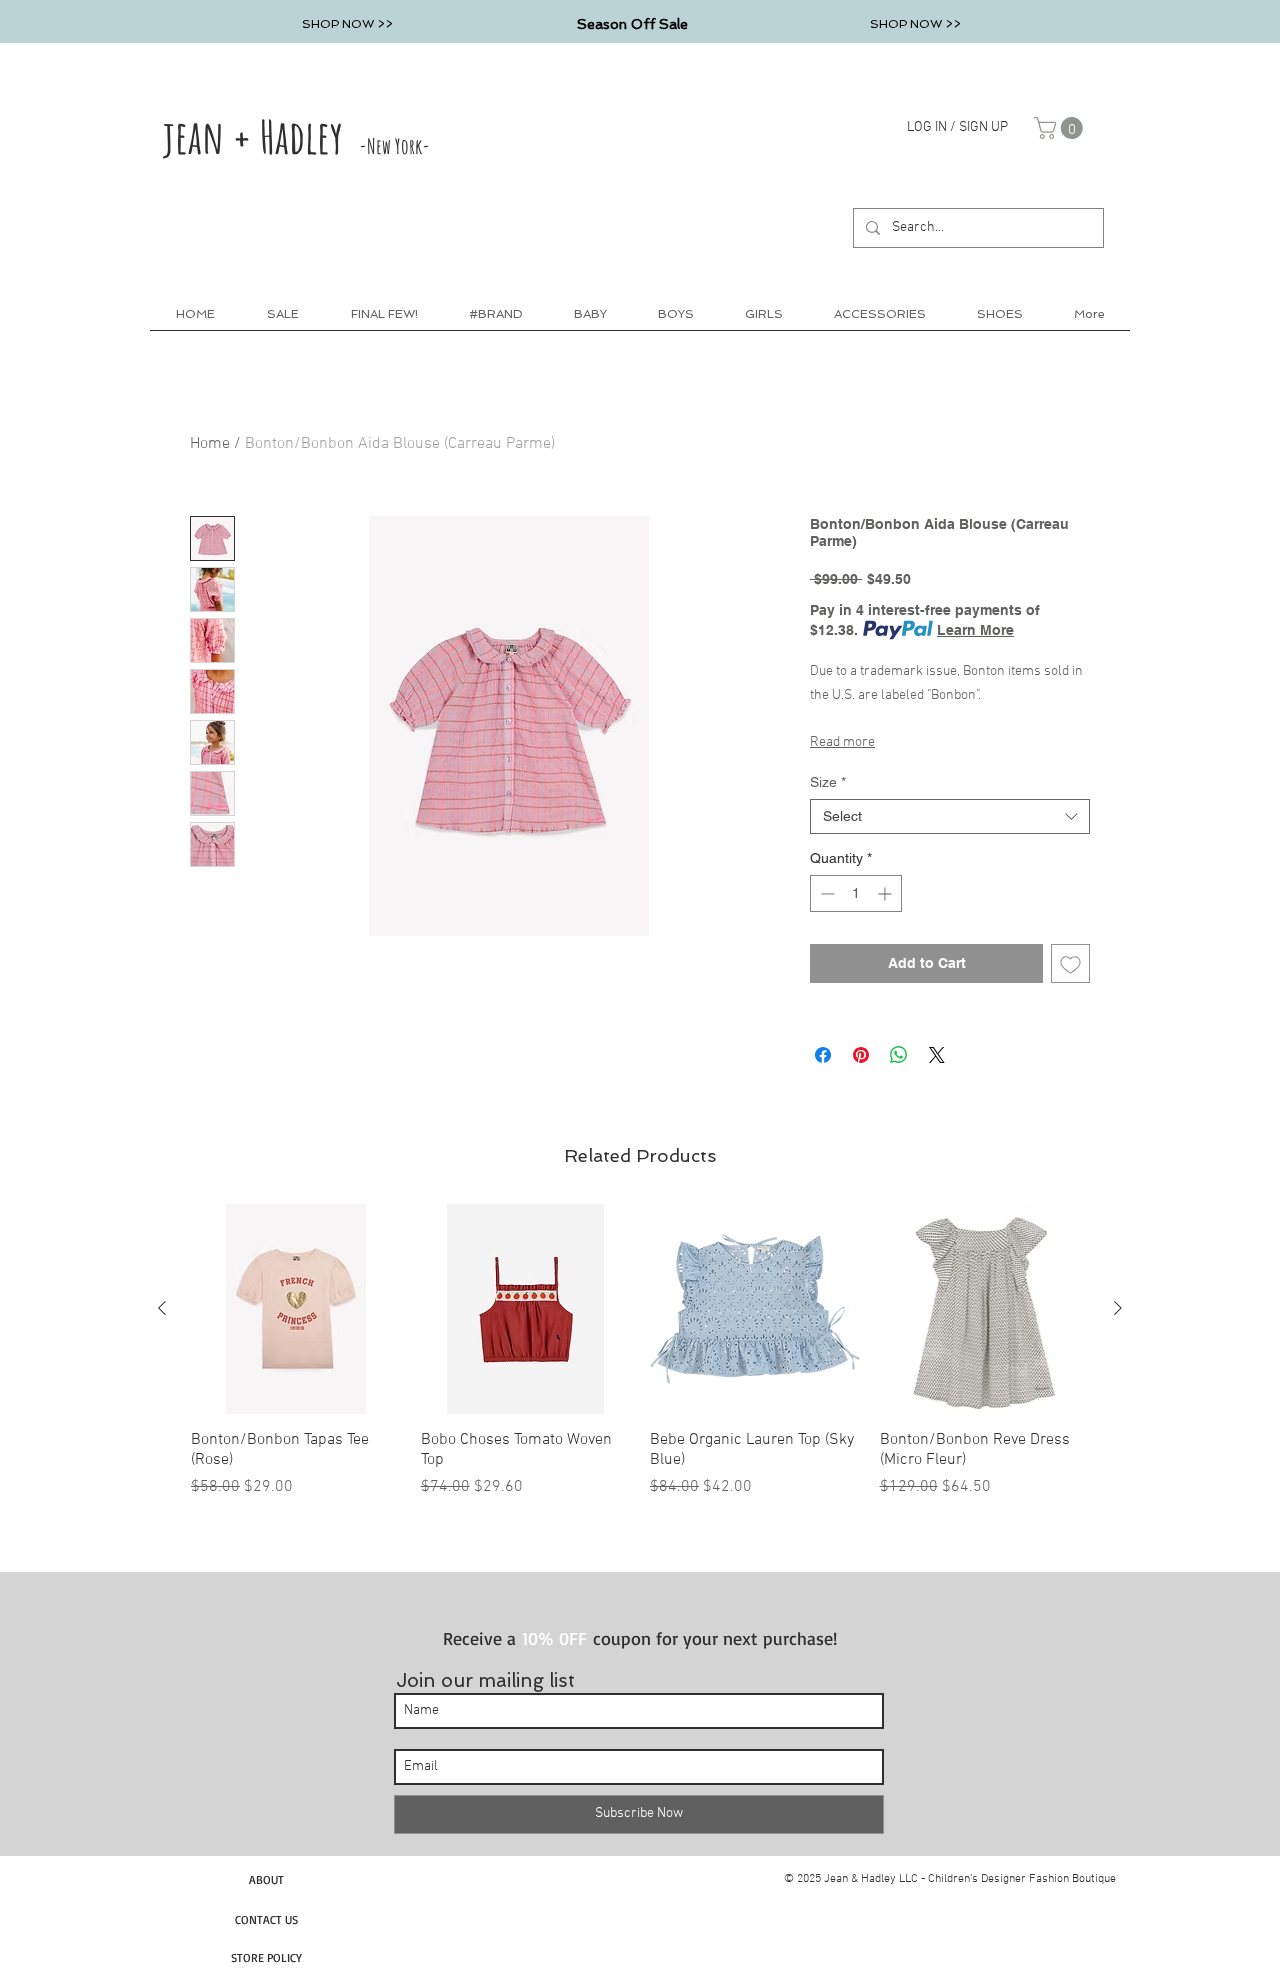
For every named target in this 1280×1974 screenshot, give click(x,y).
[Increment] (886, 893)
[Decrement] (825, 893)
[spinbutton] (856, 893)
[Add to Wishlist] (1070, 963)
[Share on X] (937, 1055)
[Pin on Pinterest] (861, 1055)
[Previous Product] (162, 1308)
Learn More (975, 630)
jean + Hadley (296, 136)
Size (828, 782)
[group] (640, 1351)
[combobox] (950, 816)
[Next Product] (1118, 1308)
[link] (1061, 128)
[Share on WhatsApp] (899, 1055)
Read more (842, 742)
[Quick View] (296, 1309)
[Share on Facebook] (823, 1055)
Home (210, 444)
